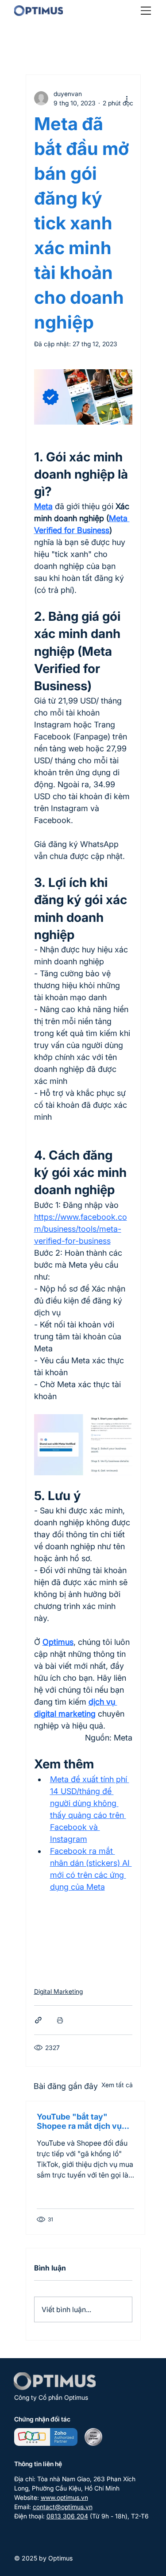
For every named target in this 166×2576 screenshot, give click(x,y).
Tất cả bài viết (46, 48)
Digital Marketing (58, 1991)
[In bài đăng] (60, 2020)
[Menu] (146, 11)
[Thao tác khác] (127, 98)
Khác (91, 48)
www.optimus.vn (64, 2497)
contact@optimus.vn (63, 2507)
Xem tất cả (117, 2085)
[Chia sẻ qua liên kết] (38, 2020)
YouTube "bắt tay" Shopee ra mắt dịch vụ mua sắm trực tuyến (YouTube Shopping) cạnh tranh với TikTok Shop (79, 2121)
